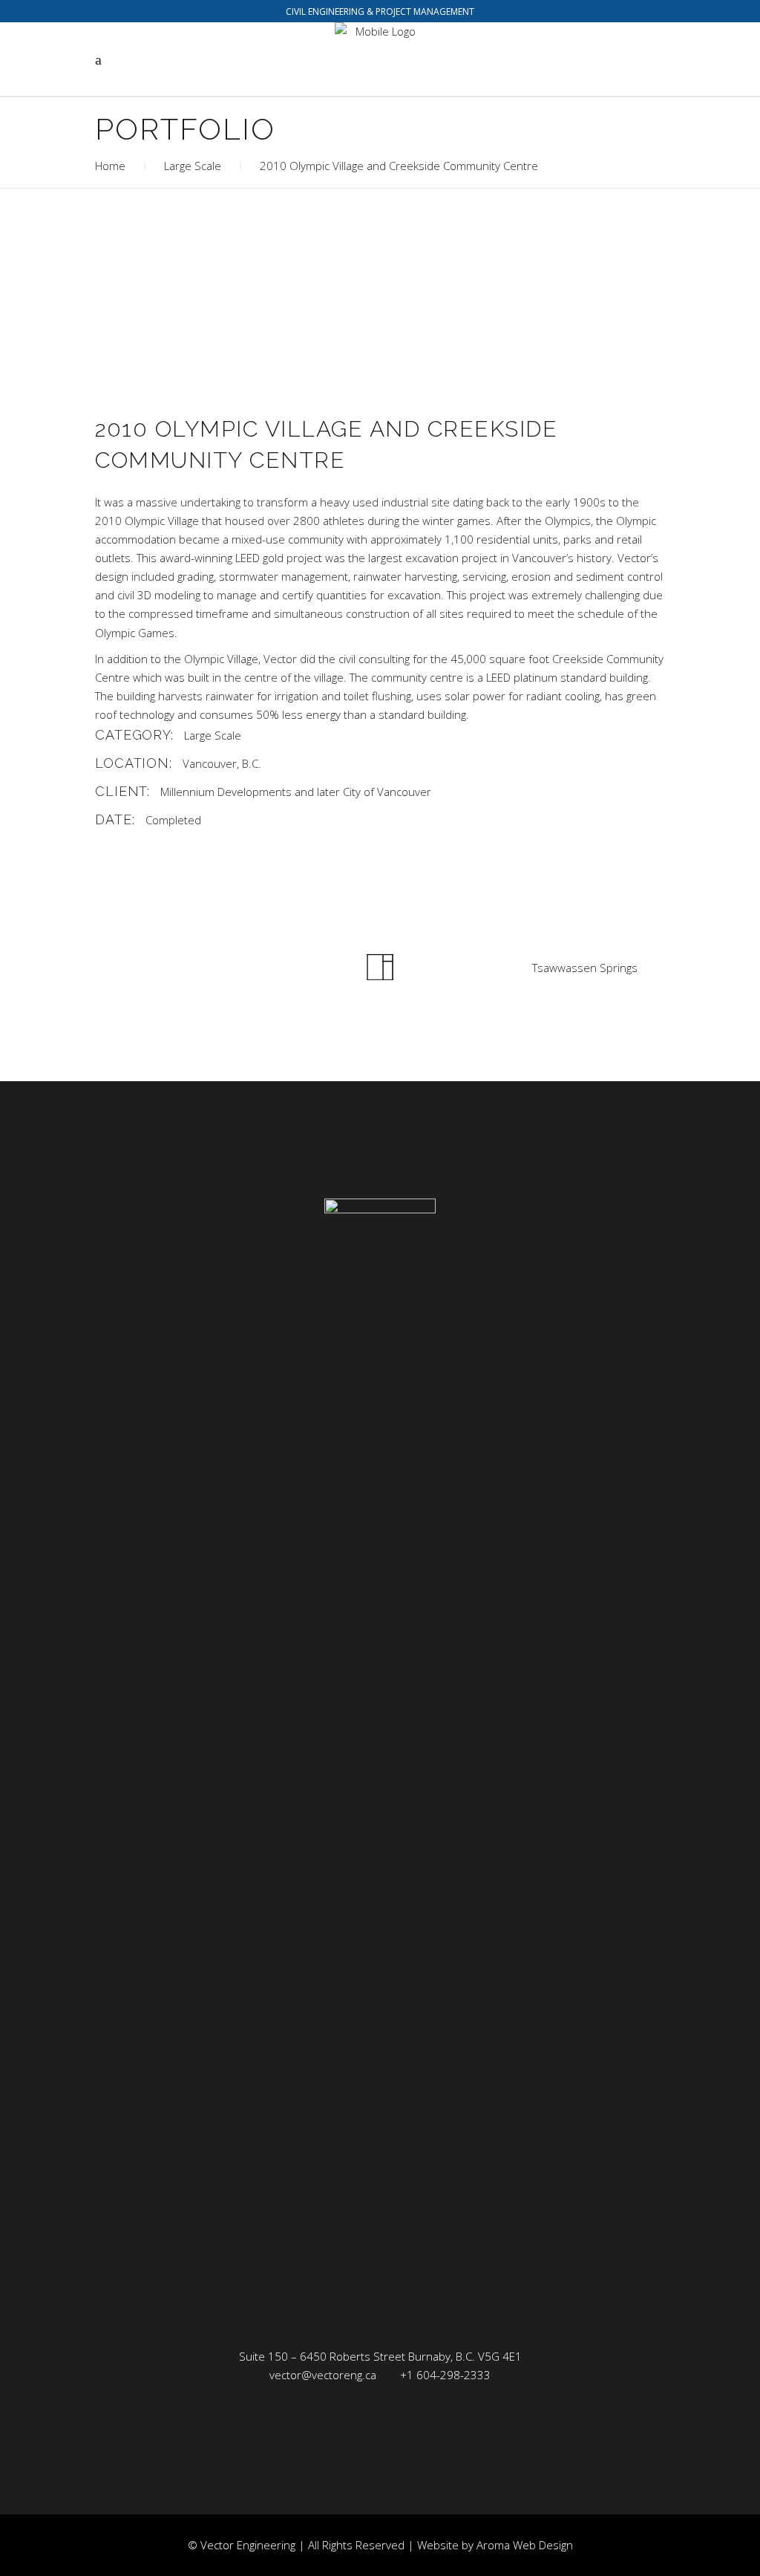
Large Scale (193, 166)
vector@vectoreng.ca (323, 2375)
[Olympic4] (526, 324)
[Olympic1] (234, 257)
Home (110, 166)
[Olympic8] (526, 358)
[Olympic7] (234, 358)
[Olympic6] (234, 324)
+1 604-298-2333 (445, 2375)
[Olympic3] (234, 291)
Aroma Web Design (525, 2545)
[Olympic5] (526, 291)
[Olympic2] (526, 257)
